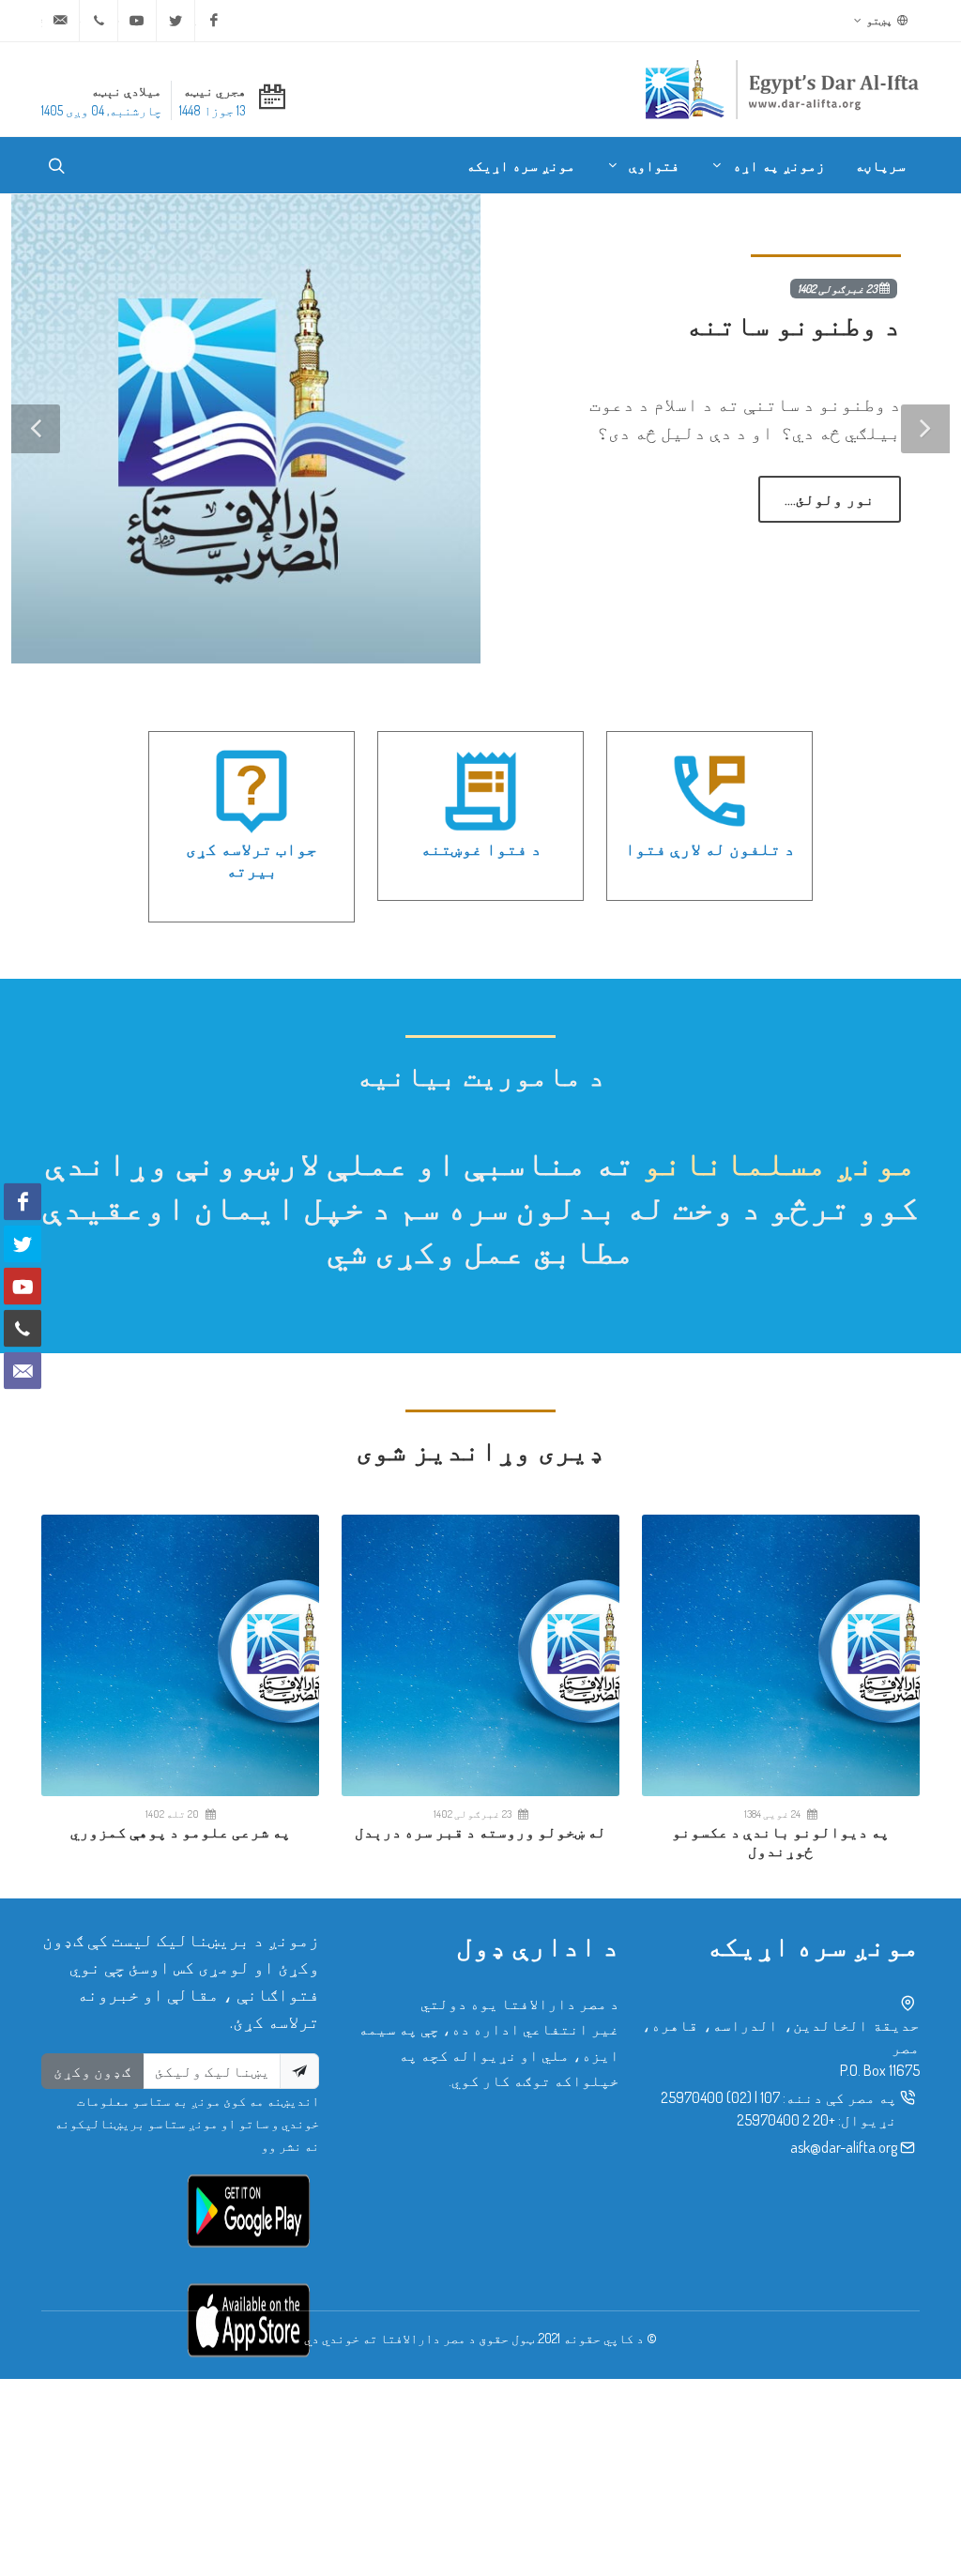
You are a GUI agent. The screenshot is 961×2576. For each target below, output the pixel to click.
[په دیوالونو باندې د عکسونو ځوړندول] (781, 1655)
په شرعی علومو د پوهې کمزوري (181, 1832)
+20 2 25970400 (786, 2120)
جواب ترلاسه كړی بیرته (252, 859)
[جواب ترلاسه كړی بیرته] (252, 791)
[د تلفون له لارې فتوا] (709, 791)
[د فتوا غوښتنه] (480, 791)
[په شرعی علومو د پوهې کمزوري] (180, 1655)
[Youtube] (137, 21)
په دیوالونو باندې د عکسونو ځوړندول (781, 1842)
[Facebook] (214, 21)
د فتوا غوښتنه (481, 848)
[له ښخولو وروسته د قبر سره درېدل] (480, 1655)
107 (770, 2097)
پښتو (880, 20)
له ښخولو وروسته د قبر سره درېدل (480, 1832)
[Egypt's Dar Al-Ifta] (782, 89)
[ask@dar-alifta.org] (60, 21)
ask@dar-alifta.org (844, 2147)
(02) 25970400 (706, 2097)
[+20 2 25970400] (99, 21)
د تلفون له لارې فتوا (710, 848)
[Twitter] (175, 21)
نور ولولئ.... (830, 499)
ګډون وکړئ (92, 2071)
